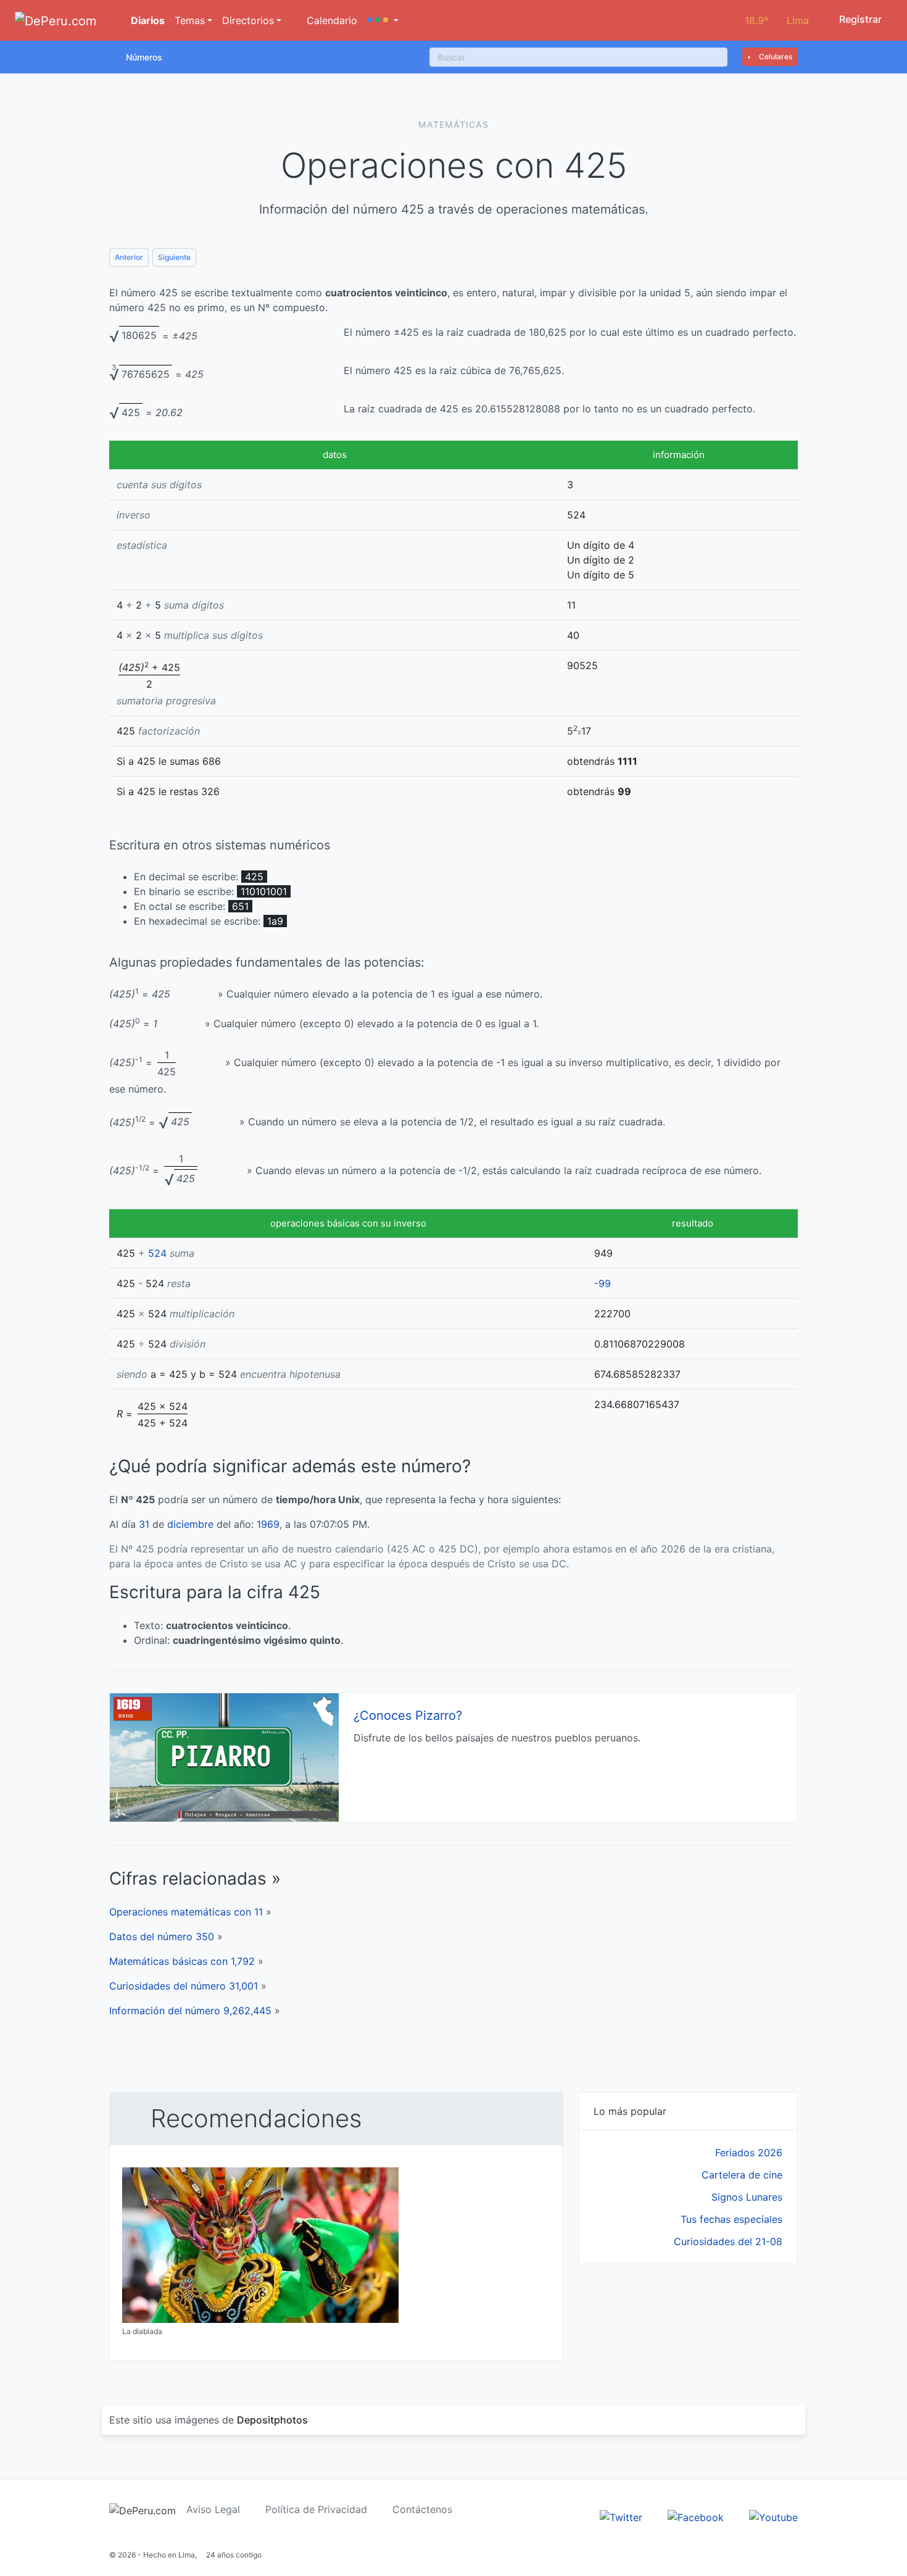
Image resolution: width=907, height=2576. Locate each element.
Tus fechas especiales (731, 2219)
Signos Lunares (747, 2197)
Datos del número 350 (162, 1936)
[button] (383, 20)
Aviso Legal (213, 2509)
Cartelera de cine (742, 2175)
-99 (603, 1283)
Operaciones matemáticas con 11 (186, 1912)
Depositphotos (272, 2420)
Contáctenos (422, 2509)
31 (144, 1524)
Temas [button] (190, 20)
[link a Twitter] (621, 2517)
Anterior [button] (129, 257)
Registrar (859, 19)
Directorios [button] (248, 20)
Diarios (147, 20)
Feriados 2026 (749, 2153)
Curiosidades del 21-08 (728, 2241)
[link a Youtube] (773, 2517)
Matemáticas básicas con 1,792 (182, 1961)
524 (157, 1253)
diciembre (190, 1524)
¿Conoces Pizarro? (408, 1715)
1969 (268, 1524)
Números (144, 57)
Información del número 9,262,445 (190, 2011)
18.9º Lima (777, 20)
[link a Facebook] (696, 2517)
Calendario (330, 20)
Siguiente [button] (174, 257)
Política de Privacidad (316, 2509)
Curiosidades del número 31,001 (184, 1986)
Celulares (775, 56)
